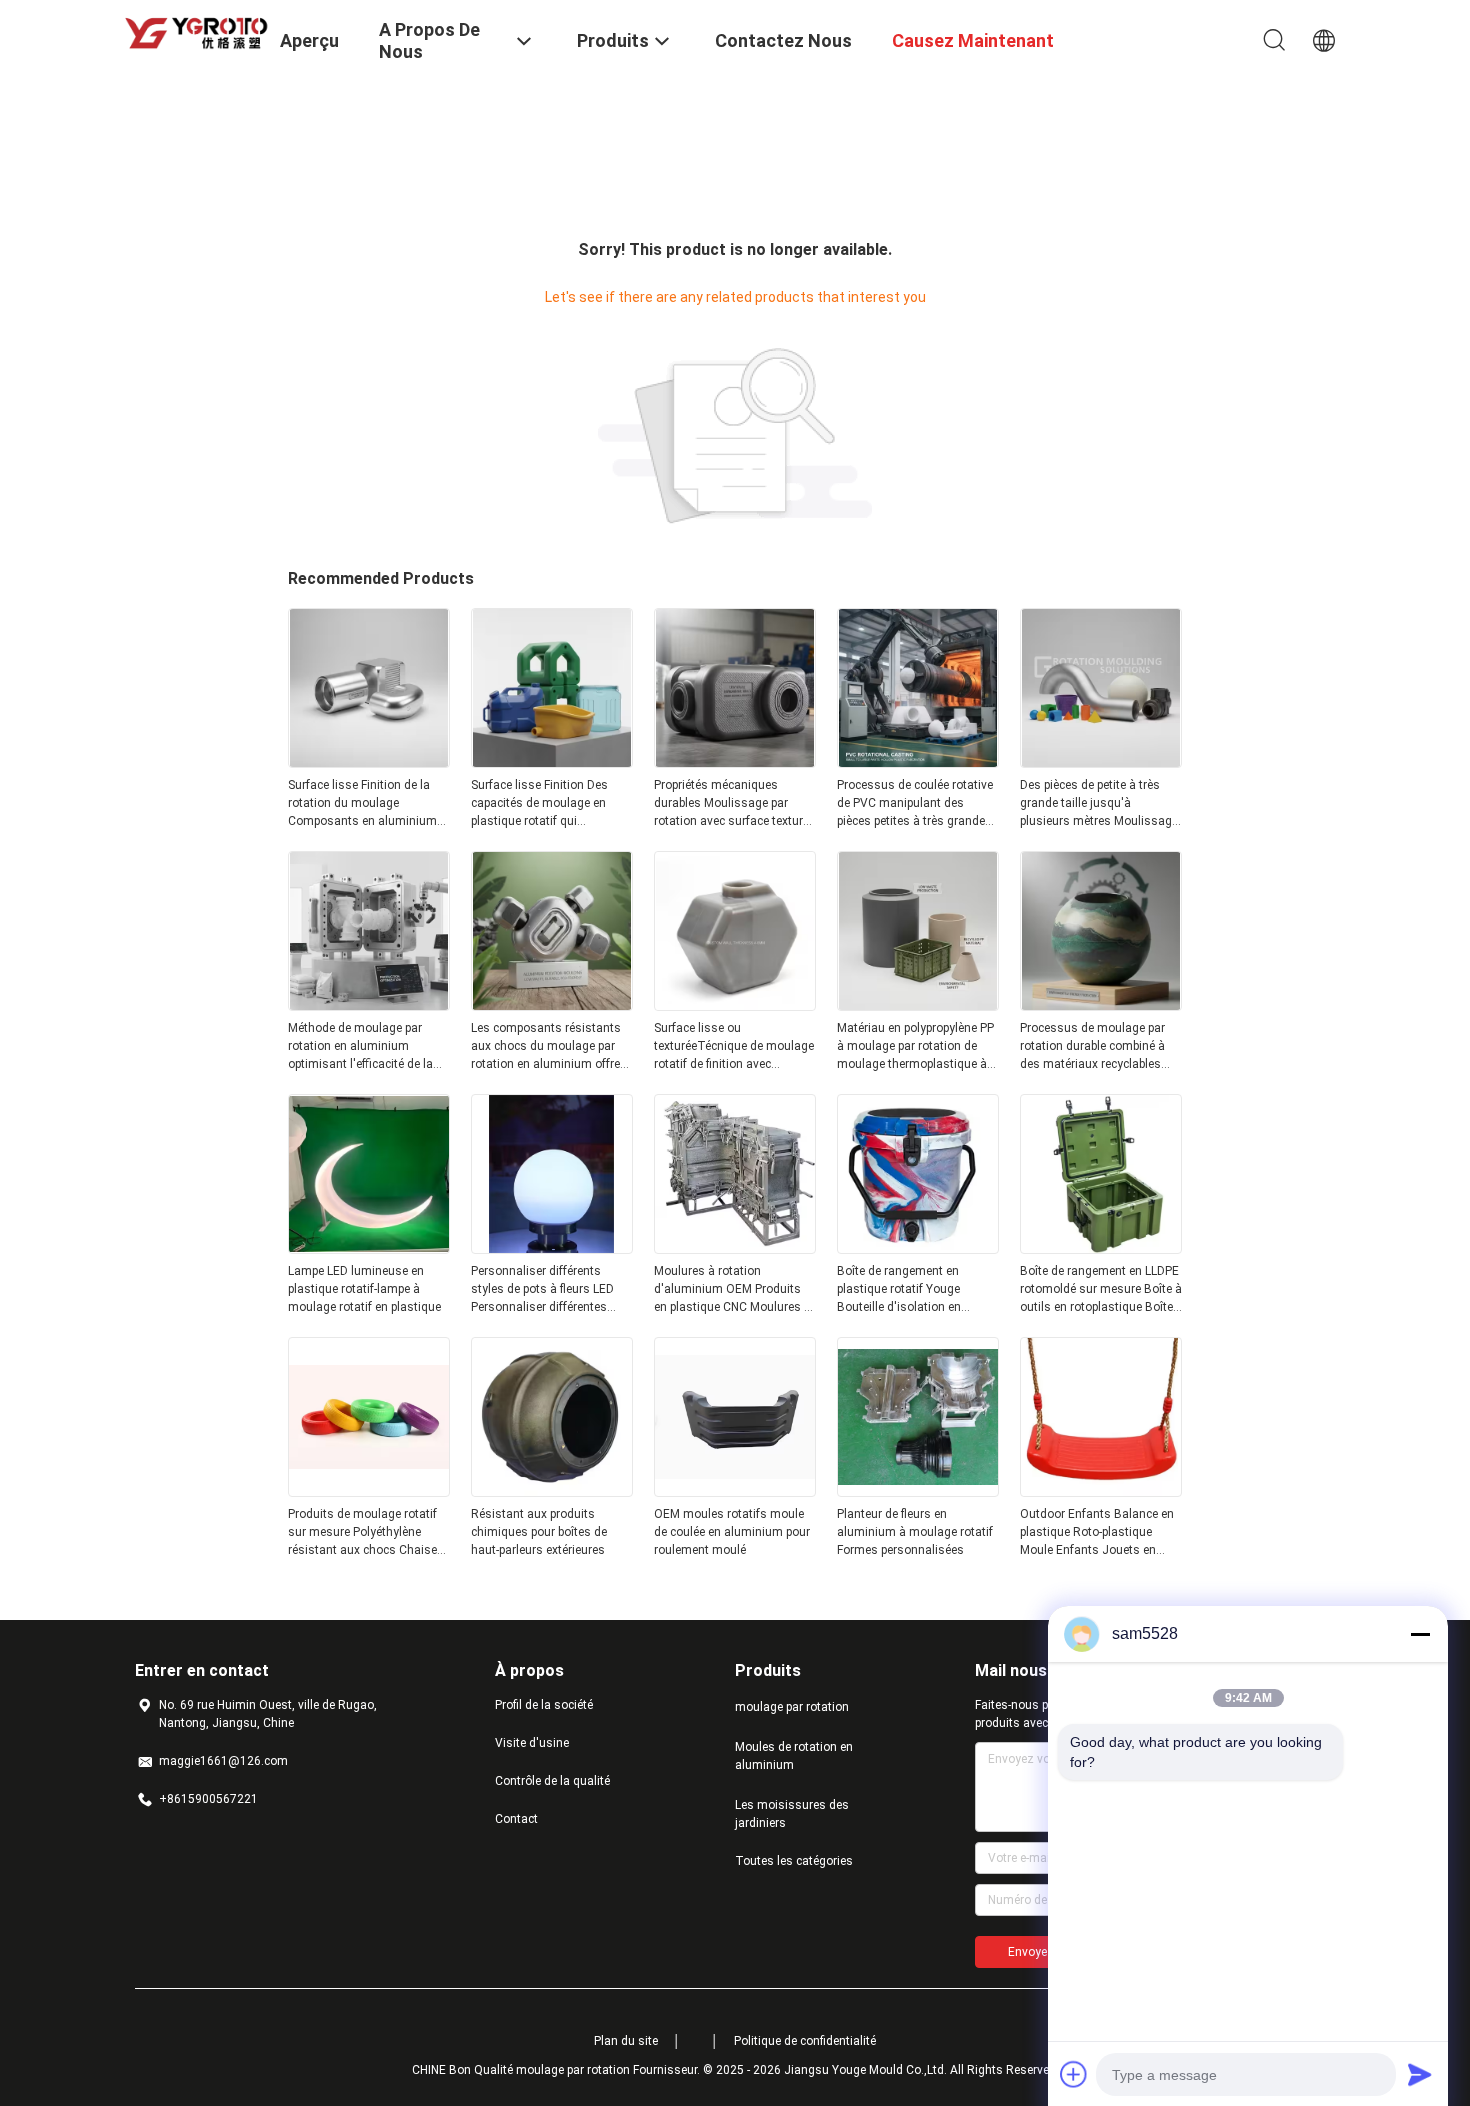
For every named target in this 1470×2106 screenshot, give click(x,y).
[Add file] (1074, 2074)
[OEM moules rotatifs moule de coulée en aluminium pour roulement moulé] (735, 1491)
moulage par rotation (792, 1707)
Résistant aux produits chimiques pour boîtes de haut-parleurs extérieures (539, 1532)
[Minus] (1420, 1634)
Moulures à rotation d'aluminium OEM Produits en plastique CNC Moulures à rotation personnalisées (732, 1290)
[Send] (1420, 2074)
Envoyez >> (1039, 1952)
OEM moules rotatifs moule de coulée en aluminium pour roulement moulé (732, 1532)
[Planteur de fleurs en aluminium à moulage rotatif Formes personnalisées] (918, 1491)
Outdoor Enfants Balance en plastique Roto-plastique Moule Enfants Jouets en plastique (1097, 1533)
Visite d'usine (532, 1743)
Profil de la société (544, 1705)
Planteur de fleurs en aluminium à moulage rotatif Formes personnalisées (915, 1532)
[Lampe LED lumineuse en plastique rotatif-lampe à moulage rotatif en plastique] (369, 1248)
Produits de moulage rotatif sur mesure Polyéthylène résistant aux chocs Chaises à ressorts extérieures (366, 1533)
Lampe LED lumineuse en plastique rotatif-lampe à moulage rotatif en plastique (364, 1289)
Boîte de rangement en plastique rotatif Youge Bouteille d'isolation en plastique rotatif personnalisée (899, 1290)
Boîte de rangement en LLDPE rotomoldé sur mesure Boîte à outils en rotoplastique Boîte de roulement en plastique (1101, 1290)
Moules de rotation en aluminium (794, 1756)
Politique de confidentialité (805, 2041)
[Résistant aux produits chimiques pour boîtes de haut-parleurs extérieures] (552, 1491)
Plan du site (626, 2041)
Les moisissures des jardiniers (792, 1814)
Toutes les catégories (794, 1861)
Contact (516, 1819)
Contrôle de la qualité (552, 1781)
